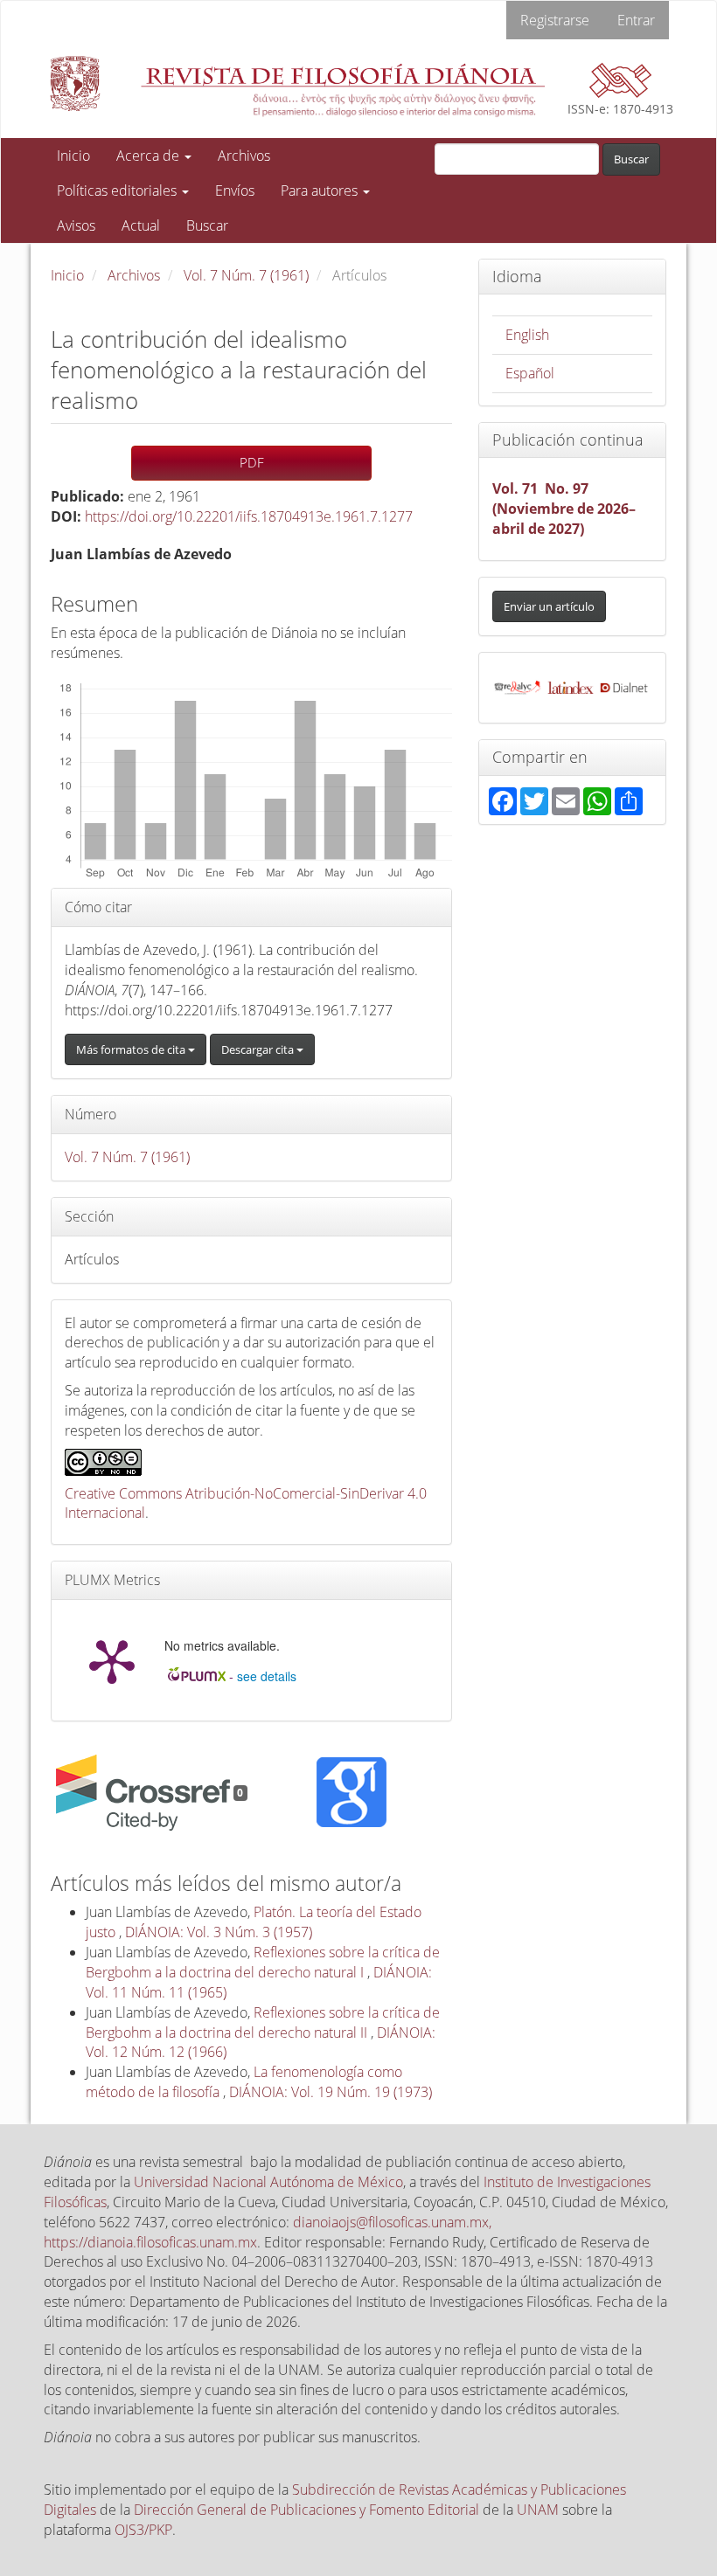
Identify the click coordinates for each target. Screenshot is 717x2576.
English (527, 335)
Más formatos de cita (132, 1049)
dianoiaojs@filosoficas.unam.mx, (392, 2222)
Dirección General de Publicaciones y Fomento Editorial (306, 2510)
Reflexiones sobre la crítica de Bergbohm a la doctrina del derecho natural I (263, 1962)
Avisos (76, 225)
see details (267, 1676)
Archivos (244, 156)
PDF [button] (252, 462)
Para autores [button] (321, 190)
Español (530, 373)
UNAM (538, 2510)
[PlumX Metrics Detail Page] (112, 1660)
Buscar (207, 225)
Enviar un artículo (549, 606)
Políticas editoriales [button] (118, 190)
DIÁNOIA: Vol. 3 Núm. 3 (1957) (219, 1932)
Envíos (235, 190)
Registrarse (555, 20)
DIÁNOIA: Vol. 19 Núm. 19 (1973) (331, 2092)
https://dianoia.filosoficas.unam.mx (150, 2242)
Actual (141, 225)
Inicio (73, 156)
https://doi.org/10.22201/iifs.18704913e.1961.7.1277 (249, 516)
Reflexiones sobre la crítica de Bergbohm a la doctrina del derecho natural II (263, 2022)
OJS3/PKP (143, 2530)
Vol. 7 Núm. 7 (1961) (246, 275)
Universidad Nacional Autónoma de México (268, 2182)
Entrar (636, 20)
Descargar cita (259, 1049)
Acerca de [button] (150, 156)
